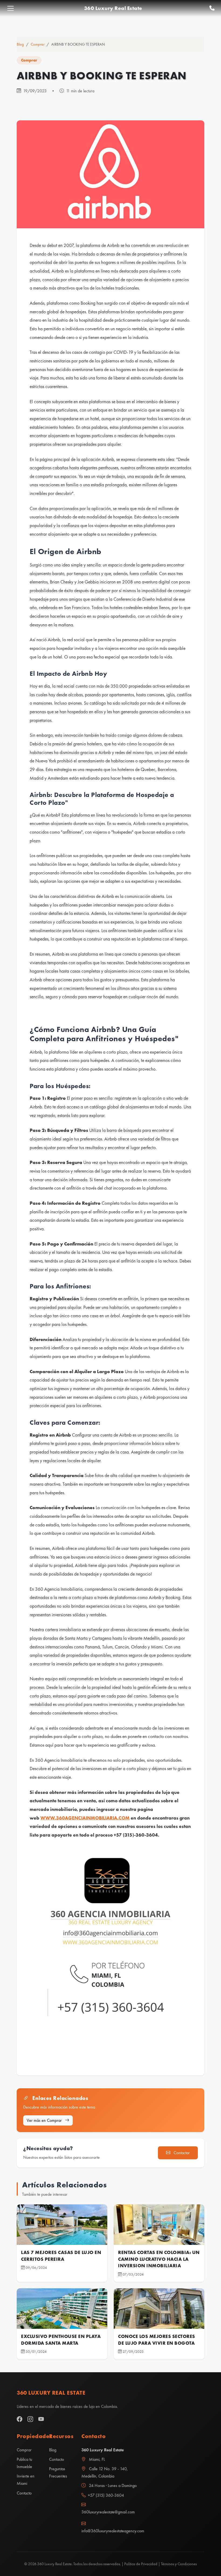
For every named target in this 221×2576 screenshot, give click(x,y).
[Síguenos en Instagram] (30, 2419)
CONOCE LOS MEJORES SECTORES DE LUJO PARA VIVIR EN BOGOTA (157, 2340)
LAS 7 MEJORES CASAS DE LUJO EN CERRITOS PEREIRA (61, 2256)
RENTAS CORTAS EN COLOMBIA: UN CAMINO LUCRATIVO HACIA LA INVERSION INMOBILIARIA (159, 2259)
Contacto (24, 2493)
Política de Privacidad (141, 2564)
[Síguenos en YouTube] (41, 2419)
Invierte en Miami (26, 2480)
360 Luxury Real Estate (113, 8)
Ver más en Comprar (45, 2120)
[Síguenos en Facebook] (20, 2419)
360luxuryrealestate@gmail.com (108, 2512)
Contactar (181, 2153)
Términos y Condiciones (179, 2564)
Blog (20, 44)
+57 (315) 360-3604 (106, 2495)
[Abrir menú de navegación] (11, 8)
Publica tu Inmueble (24, 2463)
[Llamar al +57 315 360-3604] (212, 8)
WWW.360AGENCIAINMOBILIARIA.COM (85, 1818)
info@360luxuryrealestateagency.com (110, 2531)
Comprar (38, 44)
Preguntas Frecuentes (58, 2472)
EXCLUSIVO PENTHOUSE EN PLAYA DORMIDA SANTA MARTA (61, 2340)
